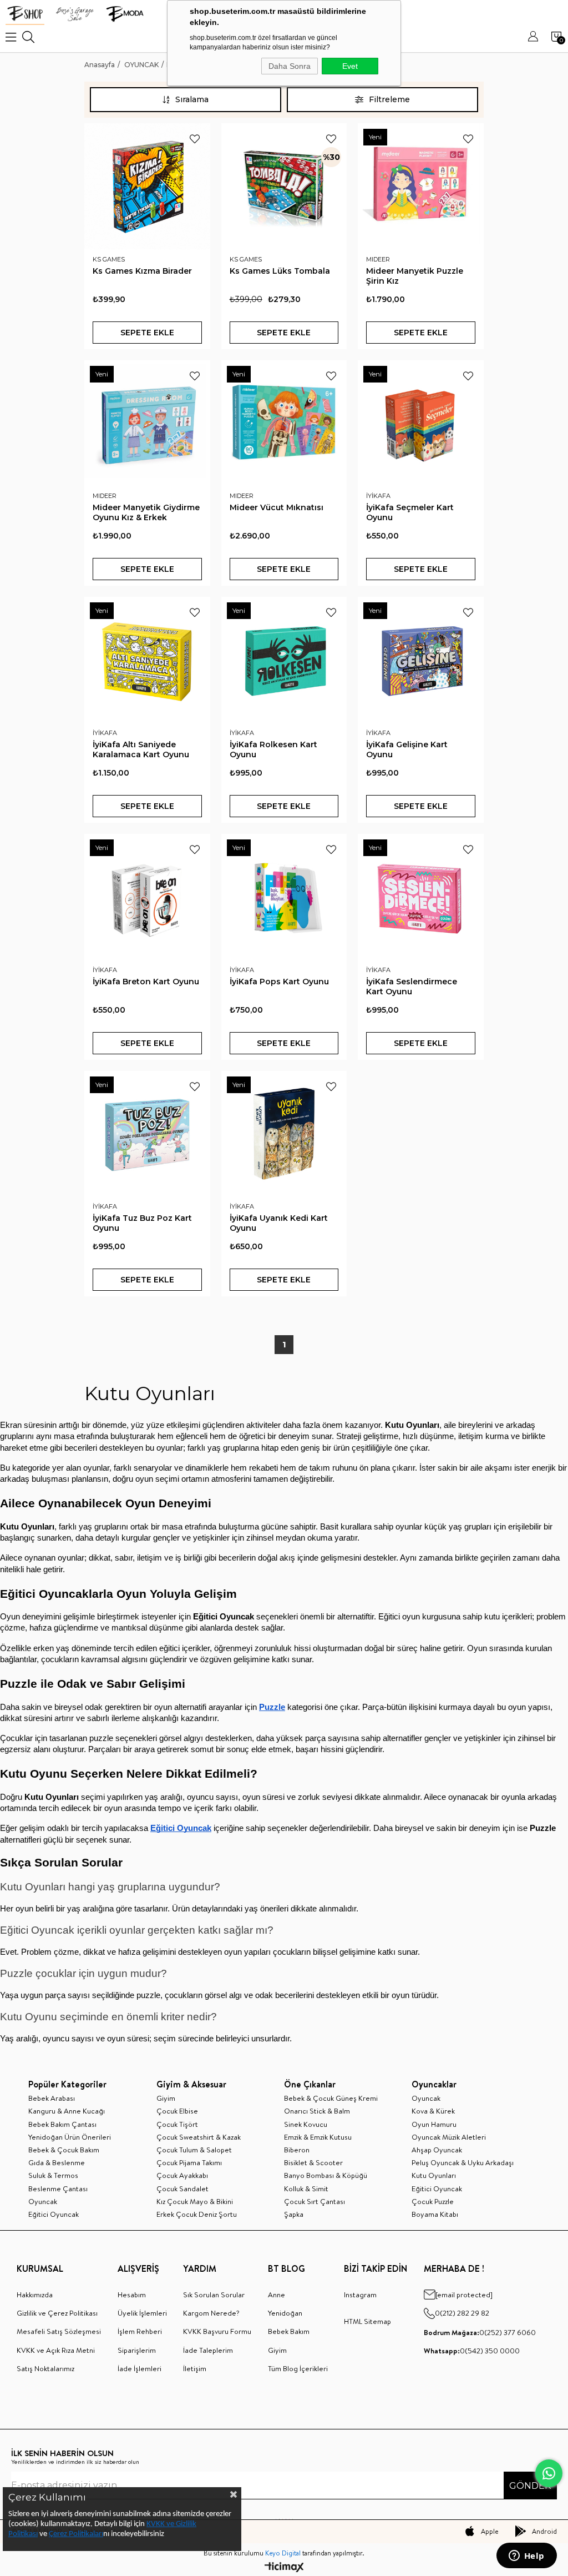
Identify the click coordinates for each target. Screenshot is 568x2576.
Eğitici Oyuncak (54, 2214)
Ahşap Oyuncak (437, 2150)
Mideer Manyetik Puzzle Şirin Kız (415, 276)
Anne (277, 2295)
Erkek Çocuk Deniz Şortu (197, 2214)
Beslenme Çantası (58, 2188)
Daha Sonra (290, 66)
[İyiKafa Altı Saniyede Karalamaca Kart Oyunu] (147, 660)
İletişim (195, 2368)
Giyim (166, 2098)
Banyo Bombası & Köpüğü (326, 2175)
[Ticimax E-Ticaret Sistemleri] (284, 2568)
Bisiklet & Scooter (313, 2162)
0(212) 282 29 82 (462, 2313)
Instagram (360, 2295)
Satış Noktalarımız (45, 2368)
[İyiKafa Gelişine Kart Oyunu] (421, 660)
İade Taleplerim (208, 2350)
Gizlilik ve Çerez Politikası (57, 2313)
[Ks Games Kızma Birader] (147, 186)
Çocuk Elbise (177, 2111)
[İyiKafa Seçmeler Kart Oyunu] (421, 423)
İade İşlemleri (140, 2368)
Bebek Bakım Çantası (62, 2124)
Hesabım (132, 2295)
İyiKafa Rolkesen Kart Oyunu (273, 749)
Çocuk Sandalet (182, 2188)
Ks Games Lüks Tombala (280, 271)
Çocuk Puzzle (433, 2201)
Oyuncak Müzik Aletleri (449, 2137)
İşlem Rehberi (140, 2331)
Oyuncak (43, 2201)
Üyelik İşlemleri (142, 2313)
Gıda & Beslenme (57, 2162)
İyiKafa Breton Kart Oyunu (146, 982)
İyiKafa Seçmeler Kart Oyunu (410, 512)
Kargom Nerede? (211, 2313)
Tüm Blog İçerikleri (298, 2368)
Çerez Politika (71, 2534)
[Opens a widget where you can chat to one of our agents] (526, 2557)
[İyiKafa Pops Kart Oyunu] (284, 897)
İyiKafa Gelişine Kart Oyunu (407, 749)
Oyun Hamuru (434, 2124)
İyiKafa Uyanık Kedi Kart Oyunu (279, 1223)
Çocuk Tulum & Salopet (194, 2150)
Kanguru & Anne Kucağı (67, 2111)
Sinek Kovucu (306, 2124)
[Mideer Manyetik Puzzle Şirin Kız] (421, 186)
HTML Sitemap (367, 2321)
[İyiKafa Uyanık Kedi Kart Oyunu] (284, 1134)
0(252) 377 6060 (480, 2332)
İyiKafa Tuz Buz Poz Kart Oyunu (142, 1223)
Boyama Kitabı (435, 2214)
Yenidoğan (285, 2313)
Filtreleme (389, 99)
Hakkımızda (35, 2295)
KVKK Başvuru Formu (217, 2331)
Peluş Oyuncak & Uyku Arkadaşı (463, 2162)
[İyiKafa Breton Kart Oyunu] (147, 897)
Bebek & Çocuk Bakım (64, 2150)
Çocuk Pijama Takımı (189, 2162)
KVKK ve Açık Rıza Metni (56, 2350)
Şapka (294, 2214)
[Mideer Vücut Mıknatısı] (284, 423)
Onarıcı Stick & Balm (317, 2111)
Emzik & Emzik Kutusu (318, 2137)
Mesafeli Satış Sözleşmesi (59, 2331)
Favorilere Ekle (195, 139)
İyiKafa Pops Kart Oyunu (279, 982)
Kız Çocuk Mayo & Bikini (195, 2201)
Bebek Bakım (289, 2331)
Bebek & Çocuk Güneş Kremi (331, 2098)
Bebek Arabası (52, 2098)
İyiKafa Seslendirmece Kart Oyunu (412, 987)
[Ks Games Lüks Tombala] (284, 186)
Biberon (297, 2150)
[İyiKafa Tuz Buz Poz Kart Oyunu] (147, 1134)
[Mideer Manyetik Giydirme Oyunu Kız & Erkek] (147, 423)
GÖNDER (530, 2486)
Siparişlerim (137, 2350)
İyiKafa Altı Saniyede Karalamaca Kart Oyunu (141, 749)
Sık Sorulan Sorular (214, 2295)
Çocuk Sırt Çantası (315, 2201)
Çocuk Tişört (177, 2124)
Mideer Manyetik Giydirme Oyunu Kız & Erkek (146, 512)
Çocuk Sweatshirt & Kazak (199, 2137)
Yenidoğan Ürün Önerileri (70, 2137)
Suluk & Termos (53, 2175)
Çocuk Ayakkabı (182, 2175)
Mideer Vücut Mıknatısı (277, 507)
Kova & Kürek (433, 2111)
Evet (350, 66)
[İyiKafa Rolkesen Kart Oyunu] (284, 660)
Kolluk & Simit (306, 2188)
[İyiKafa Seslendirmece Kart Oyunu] (421, 897)
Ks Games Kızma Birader (142, 271)
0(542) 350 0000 (472, 2351)
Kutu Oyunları (434, 2175)
